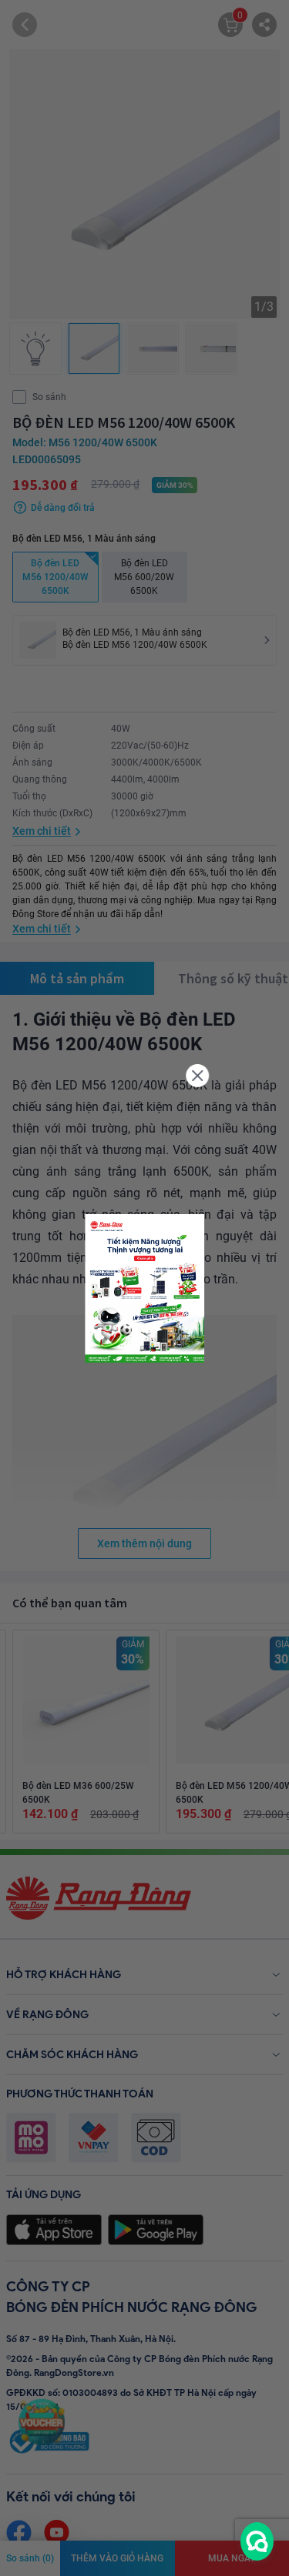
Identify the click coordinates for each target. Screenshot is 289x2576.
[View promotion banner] (145, 1288)
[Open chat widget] (257, 2541)
